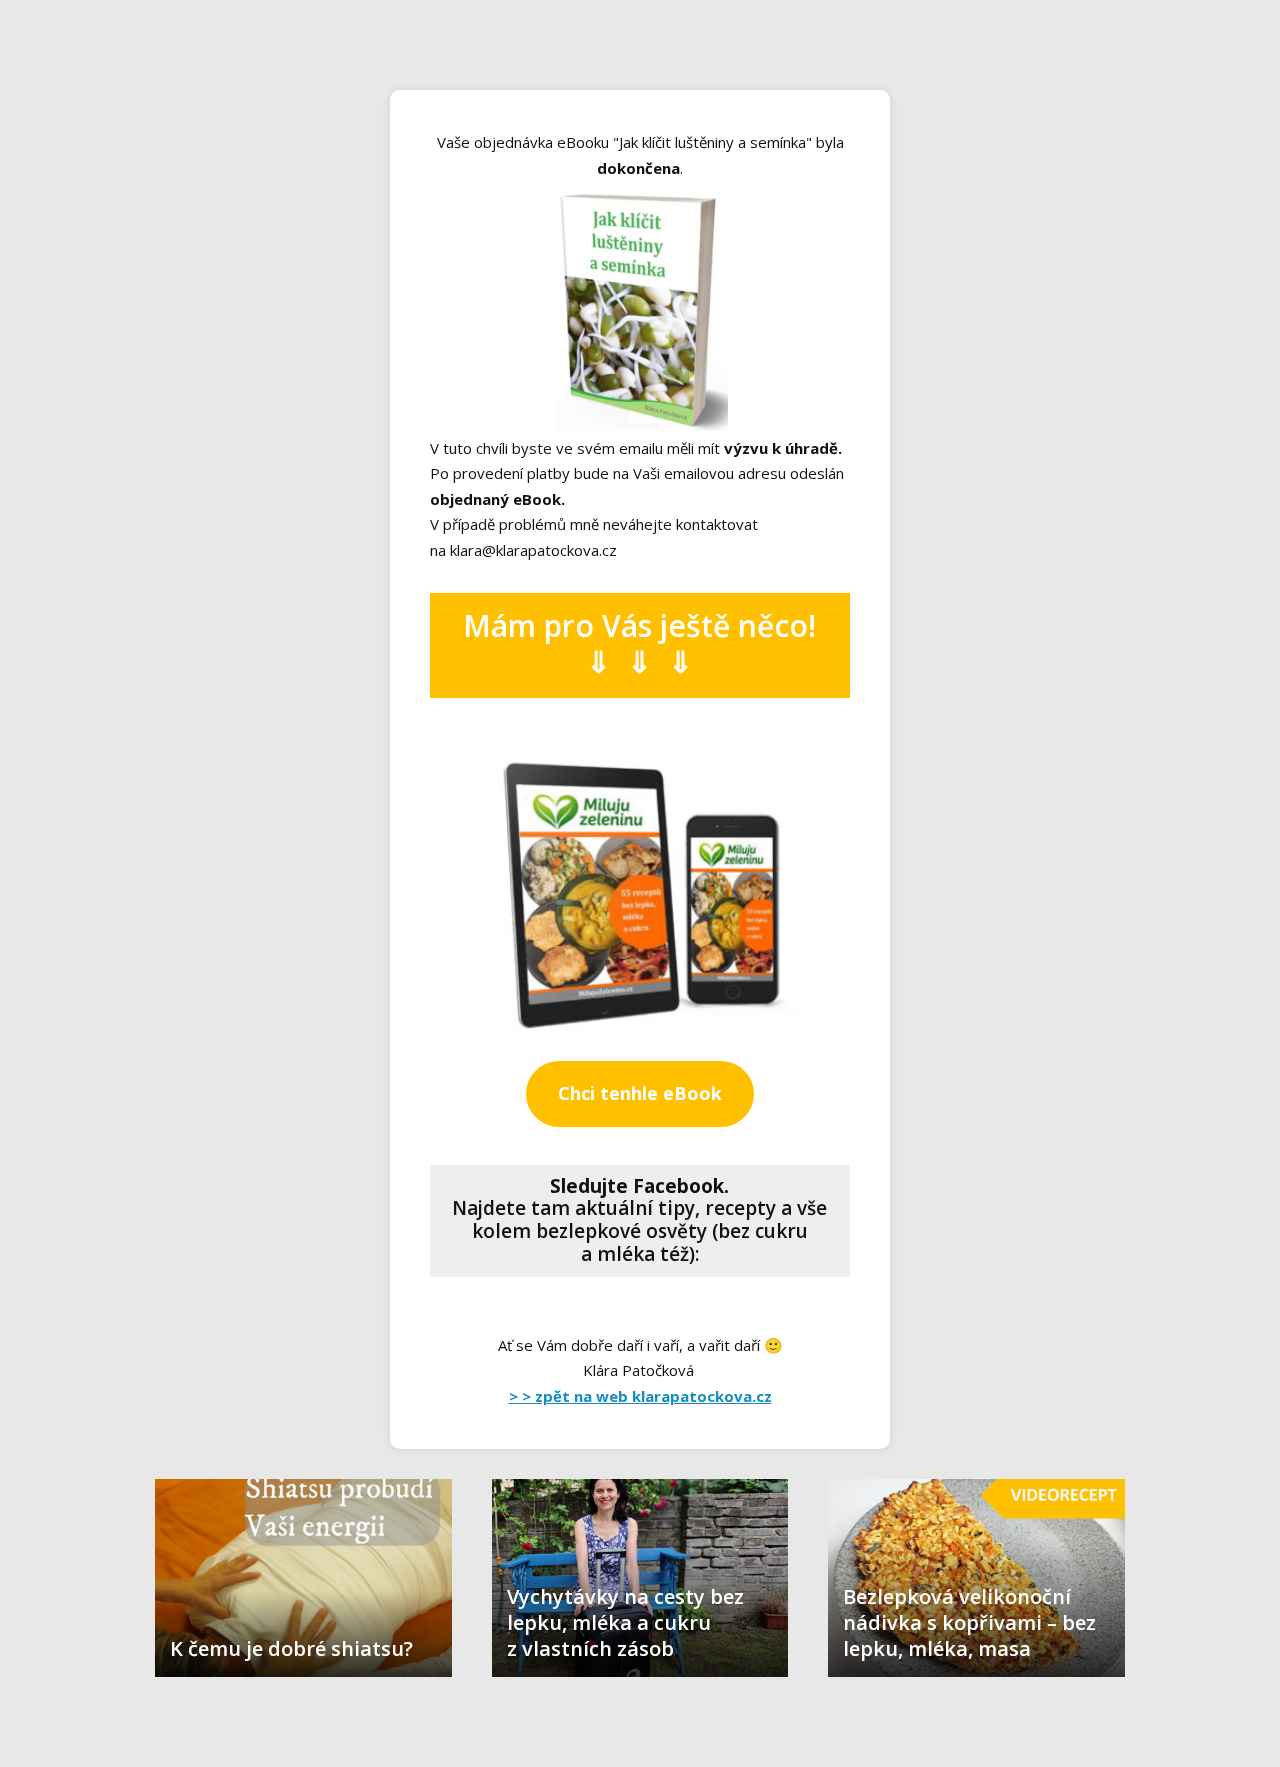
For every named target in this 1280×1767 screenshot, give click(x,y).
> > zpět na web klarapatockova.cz (640, 1396)
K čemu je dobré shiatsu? (291, 1648)
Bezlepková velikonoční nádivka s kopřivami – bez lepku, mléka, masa (969, 1622)
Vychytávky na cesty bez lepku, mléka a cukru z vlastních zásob (625, 1622)
